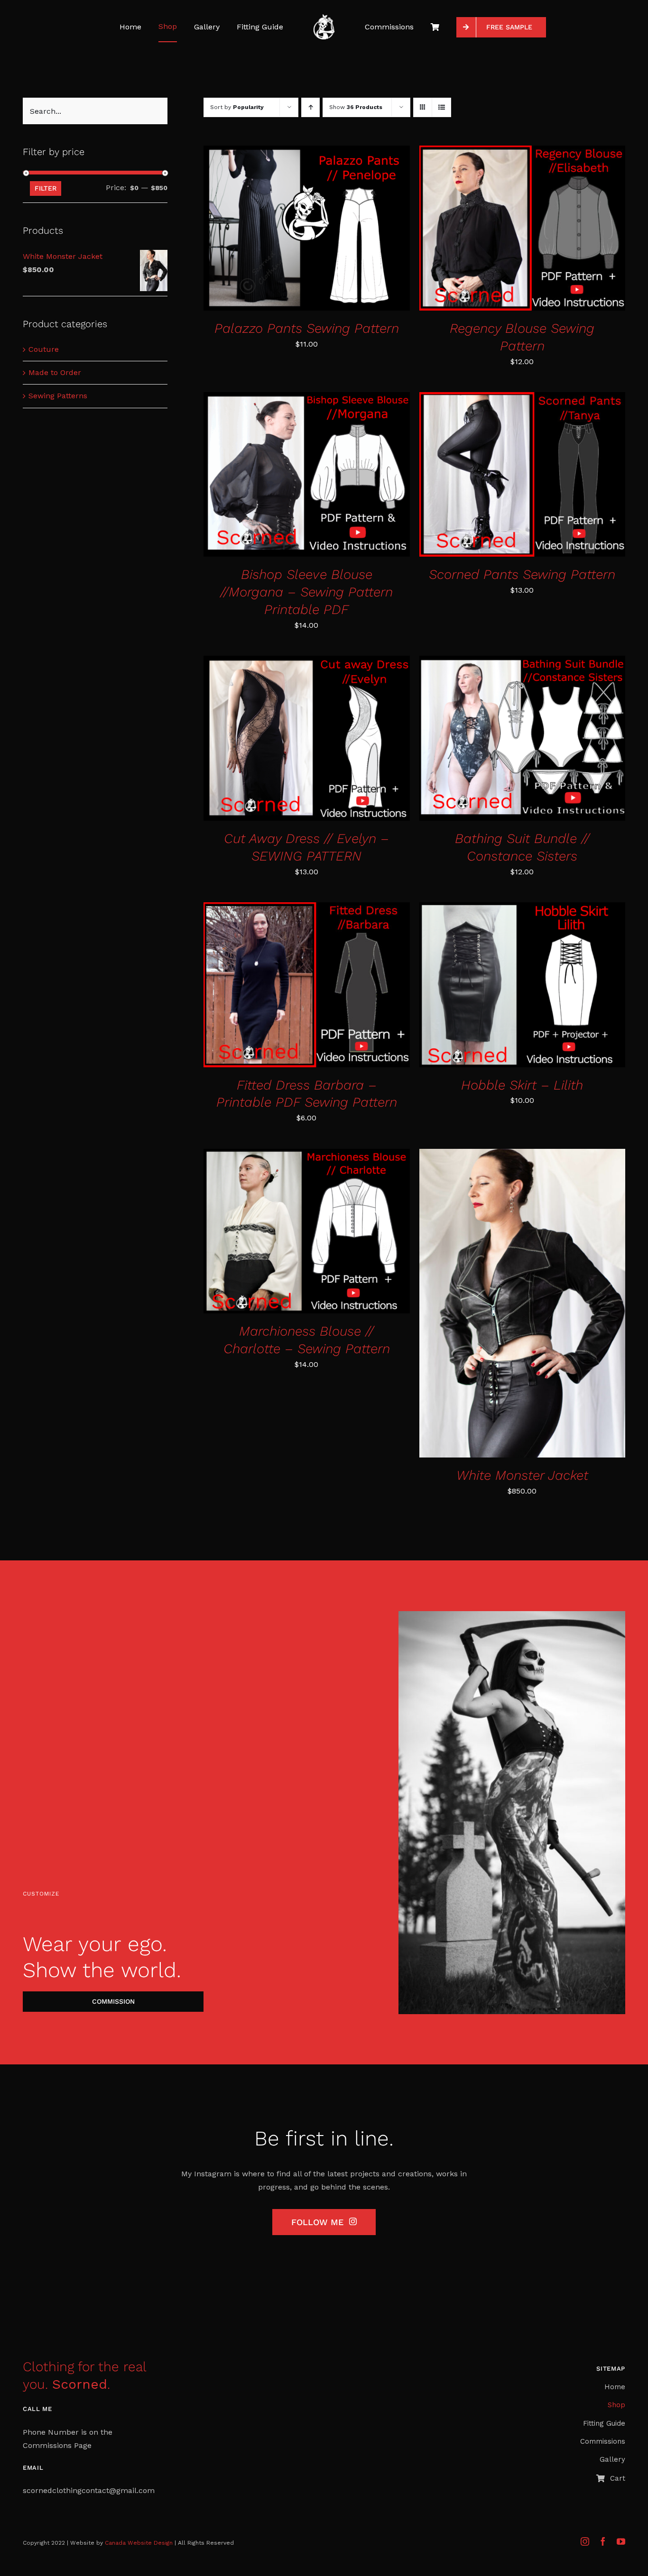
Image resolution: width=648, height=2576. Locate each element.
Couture (44, 349)
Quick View (339, 230)
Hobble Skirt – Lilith (522, 1085)
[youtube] (621, 2541)
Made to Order (55, 372)
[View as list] (441, 107)
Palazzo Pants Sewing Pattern (307, 328)
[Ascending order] (310, 107)
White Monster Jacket (522, 1475)
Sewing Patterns (58, 396)
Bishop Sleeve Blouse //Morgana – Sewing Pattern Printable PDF (306, 592)
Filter (46, 188)
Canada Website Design (139, 2543)
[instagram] (585, 2541)
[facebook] (603, 2541)
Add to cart (277, 230)
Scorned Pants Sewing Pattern (522, 574)
